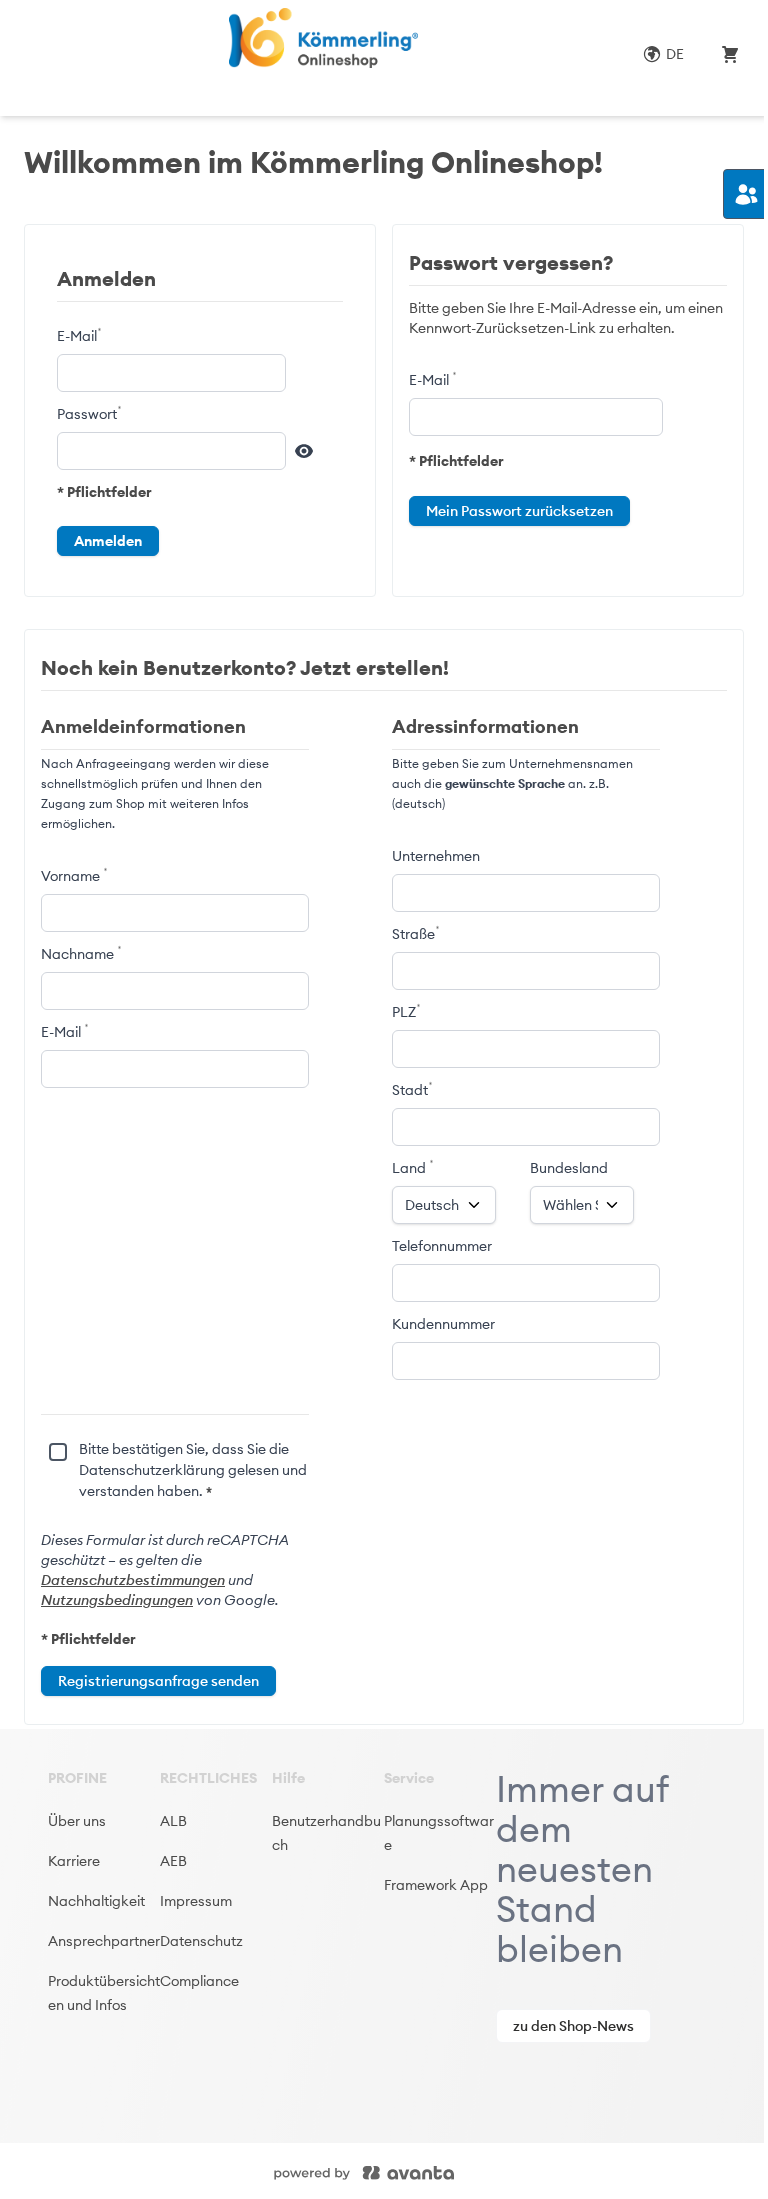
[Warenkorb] (730, 54)
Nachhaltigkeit (96, 1901)
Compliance (199, 1981)
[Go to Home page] (322, 38)
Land (410, 1168)
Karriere (74, 1861)
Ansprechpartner (104, 1941)
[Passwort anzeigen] (304, 451)
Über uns (77, 1821)
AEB (173, 1861)
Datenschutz (201, 1941)
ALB (173, 1821)
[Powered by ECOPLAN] (424, 2171)
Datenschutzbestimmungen (133, 1580)
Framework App (436, 1885)
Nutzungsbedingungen (117, 1600)
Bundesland (569, 1168)
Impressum (196, 1901)
